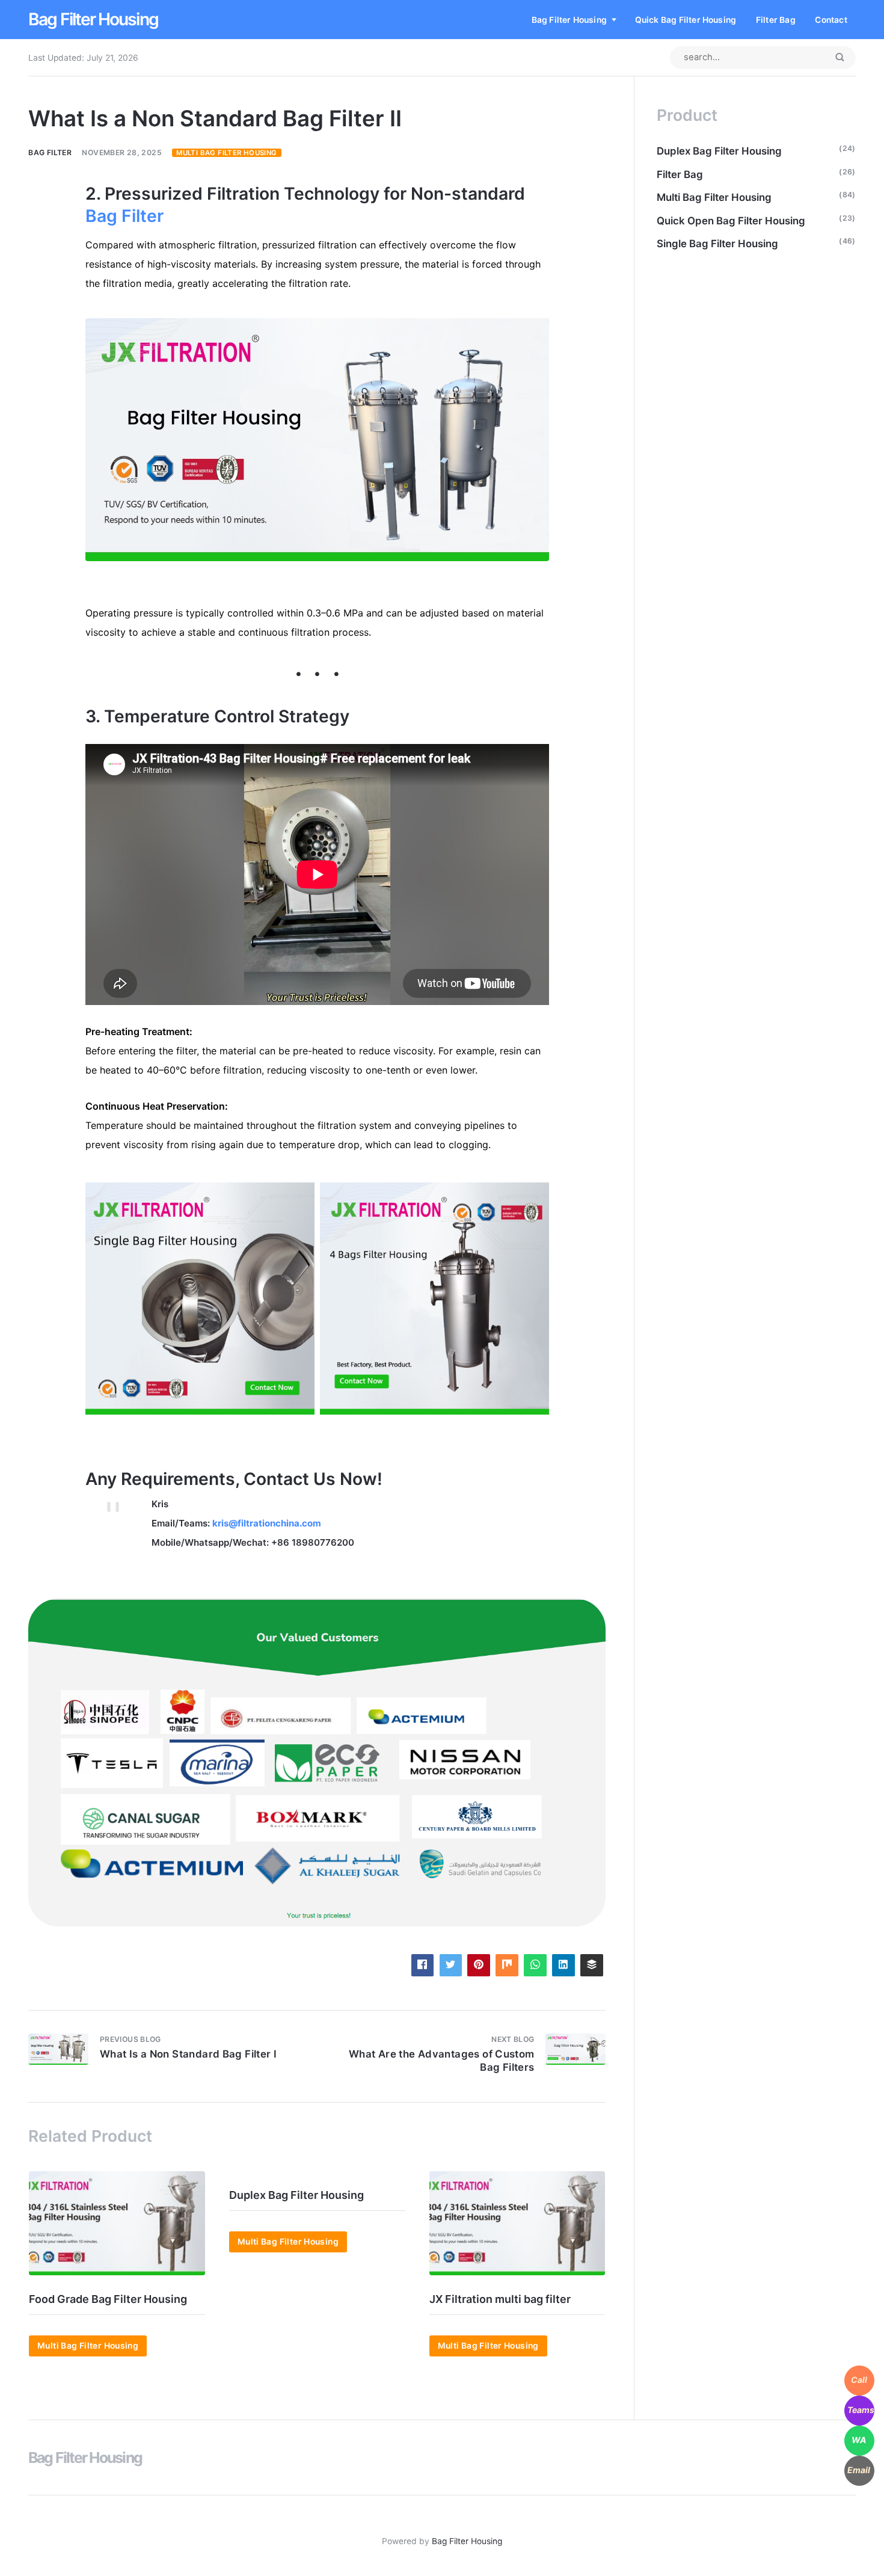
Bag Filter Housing (93, 19)
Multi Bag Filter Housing (226, 153)
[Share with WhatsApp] (535, 1965)
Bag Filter (50, 152)
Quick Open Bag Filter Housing (731, 221)
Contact (831, 20)
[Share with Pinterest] (478, 1965)
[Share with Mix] (507, 1965)
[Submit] (839, 58)
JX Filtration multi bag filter (500, 2299)
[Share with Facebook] (422, 1965)
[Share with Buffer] (591, 1965)
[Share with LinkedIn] (563, 1965)
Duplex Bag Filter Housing (296, 2195)
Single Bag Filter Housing (717, 244)
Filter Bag (776, 20)
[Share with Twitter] (451, 1965)
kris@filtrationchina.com (267, 1523)
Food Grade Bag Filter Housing (108, 2299)
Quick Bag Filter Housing (686, 20)
